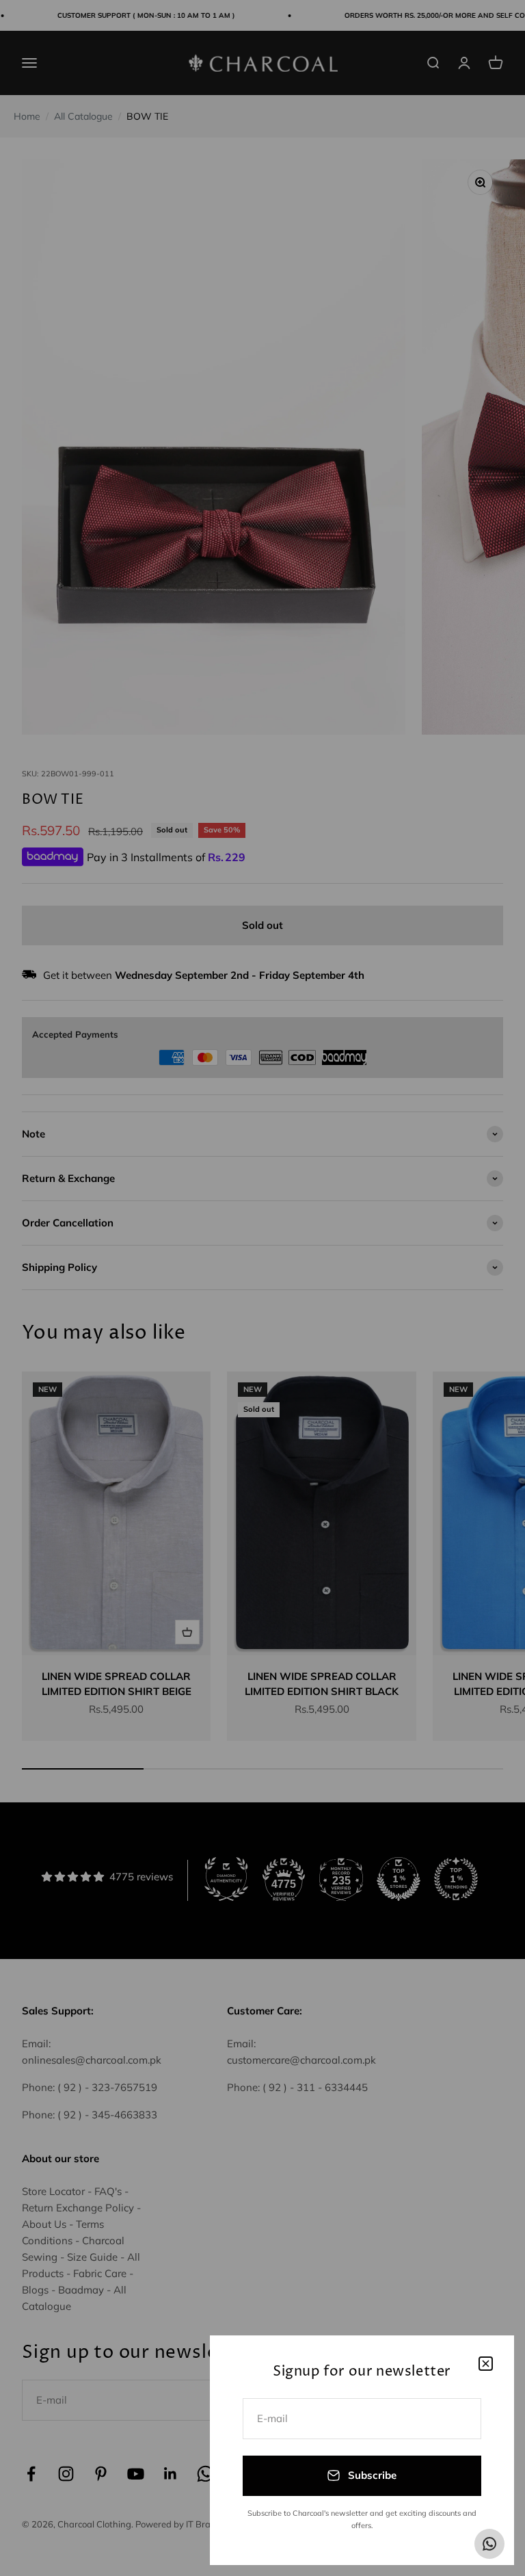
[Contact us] (489, 2544)
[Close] (486, 2364)
